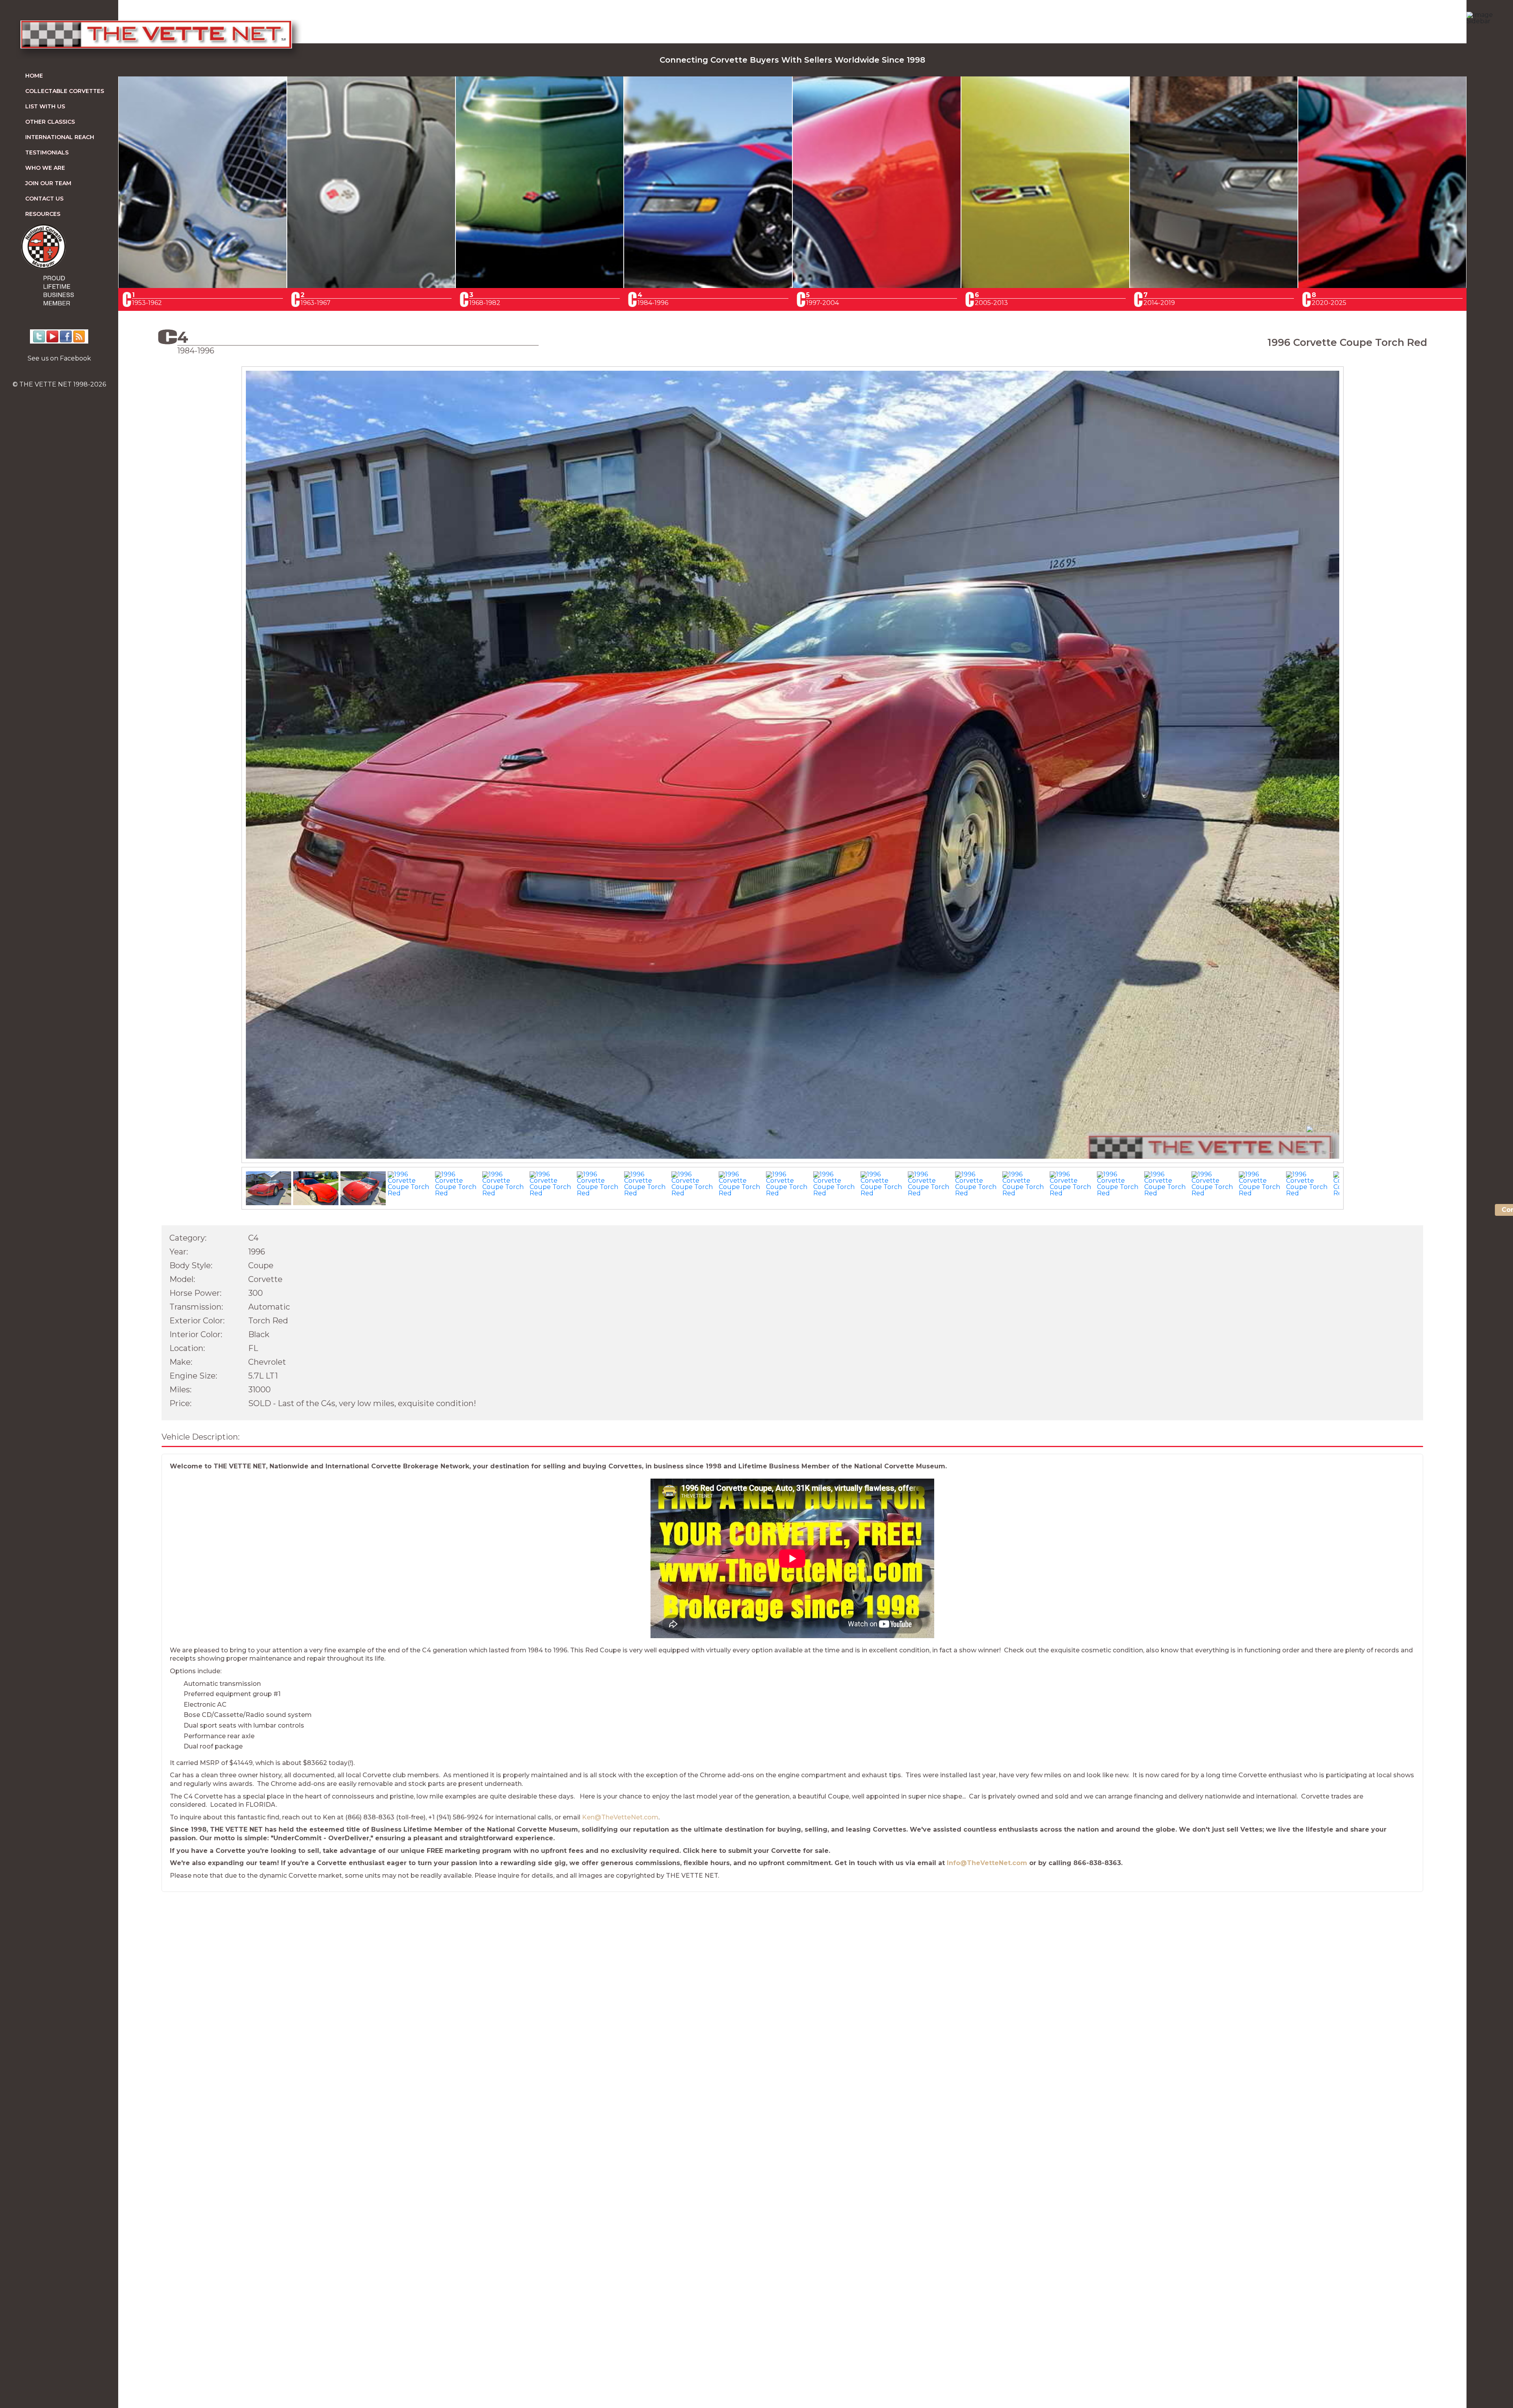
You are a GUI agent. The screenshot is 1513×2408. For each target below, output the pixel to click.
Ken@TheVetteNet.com (620, 1817)
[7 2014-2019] (1214, 286)
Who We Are (45, 168)
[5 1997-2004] (877, 286)
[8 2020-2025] (1382, 286)
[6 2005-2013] (1045, 286)
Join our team (48, 183)
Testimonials (47, 152)
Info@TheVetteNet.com (987, 1863)
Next (1355, 772)
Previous (230, 772)
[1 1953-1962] (203, 286)
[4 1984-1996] (708, 286)
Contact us (44, 199)
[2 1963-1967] (371, 286)
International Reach (60, 137)
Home (34, 76)
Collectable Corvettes (65, 91)
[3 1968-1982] (540, 286)
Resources (43, 214)
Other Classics (50, 122)
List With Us (45, 106)
